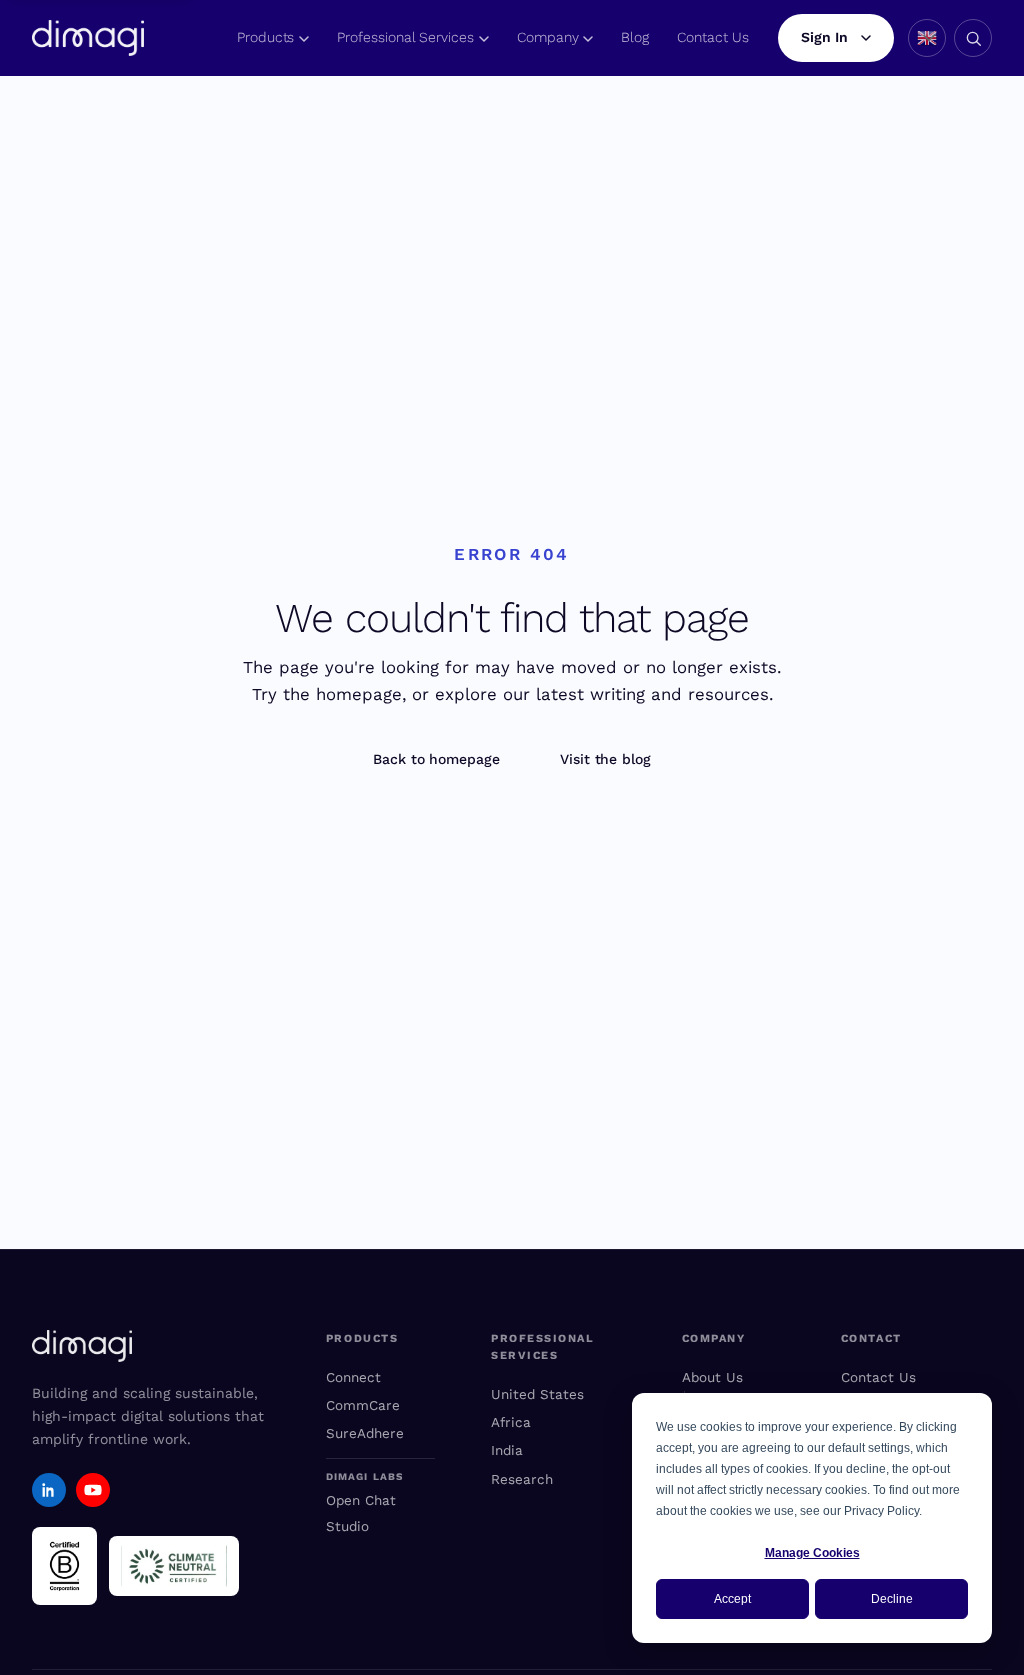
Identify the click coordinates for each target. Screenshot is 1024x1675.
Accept (732, 1599)
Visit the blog (605, 759)
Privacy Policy (881, 1511)
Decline (892, 1599)
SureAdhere (365, 1433)
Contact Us (712, 37)
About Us (712, 1377)
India (507, 1450)
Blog (635, 37)
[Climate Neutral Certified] (174, 1566)
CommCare (363, 1405)
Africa (511, 1422)
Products (265, 37)
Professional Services (405, 37)
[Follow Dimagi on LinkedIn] (49, 1490)
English (927, 38)
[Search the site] (973, 38)
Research (522, 1479)
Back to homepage (436, 759)
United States (537, 1394)
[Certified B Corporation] (64, 1566)
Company (548, 37)
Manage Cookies (812, 1553)
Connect (353, 1377)
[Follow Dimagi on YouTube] (93, 1490)
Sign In (824, 37)
